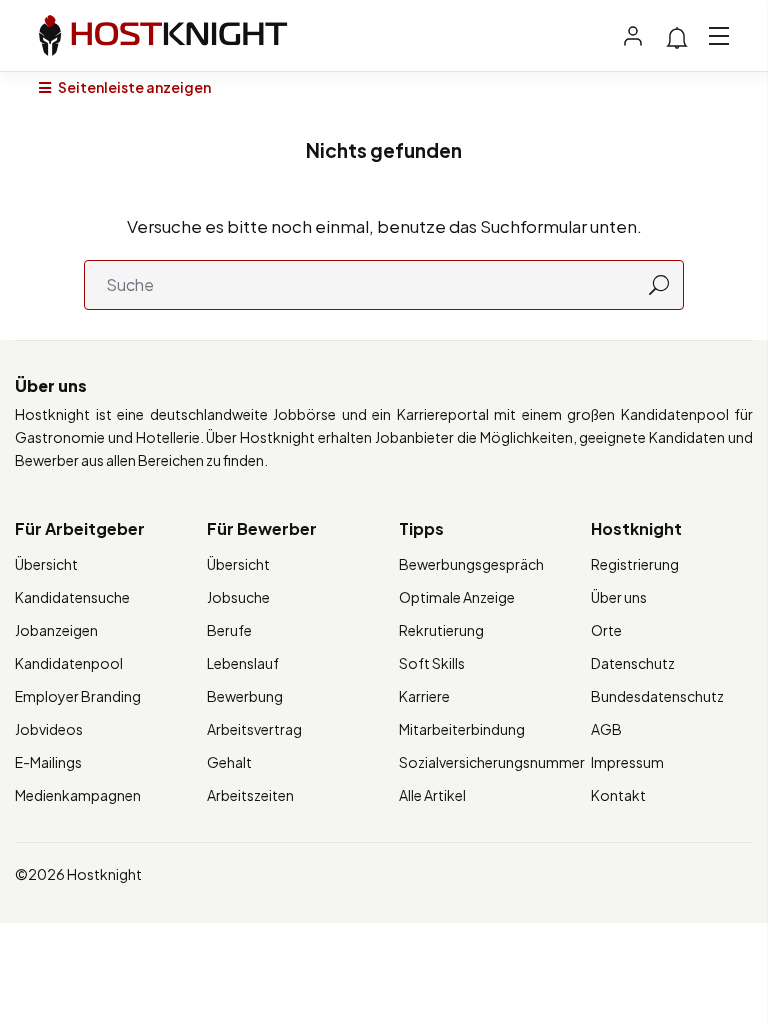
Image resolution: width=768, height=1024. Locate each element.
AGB (606, 729)
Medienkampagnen (78, 795)
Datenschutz (633, 663)
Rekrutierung (441, 630)
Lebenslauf (243, 663)
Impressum (627, 762)
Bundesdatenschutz (657, 696)
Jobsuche (238, 597)
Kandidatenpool (69, 663)
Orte (606, 630)
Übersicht (46, 564)
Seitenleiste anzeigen (133, 87)
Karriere (424, 696)
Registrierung (635, 564)
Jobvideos (49, 729)
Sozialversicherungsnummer (492, 762)
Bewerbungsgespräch (471, 564)
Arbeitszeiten (250, 795)
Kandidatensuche (72, 597)
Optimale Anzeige (457, 597)
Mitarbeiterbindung (462, 729)
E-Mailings (48, 762)
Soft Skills (432, 663)
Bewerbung (245, 696)
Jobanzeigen (56, 630)
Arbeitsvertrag (254, 729)
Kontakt (618, 795)
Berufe (229, 630)
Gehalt (229, 762)
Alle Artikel (432, 795)
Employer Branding (78, 696)
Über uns (619, 597)
